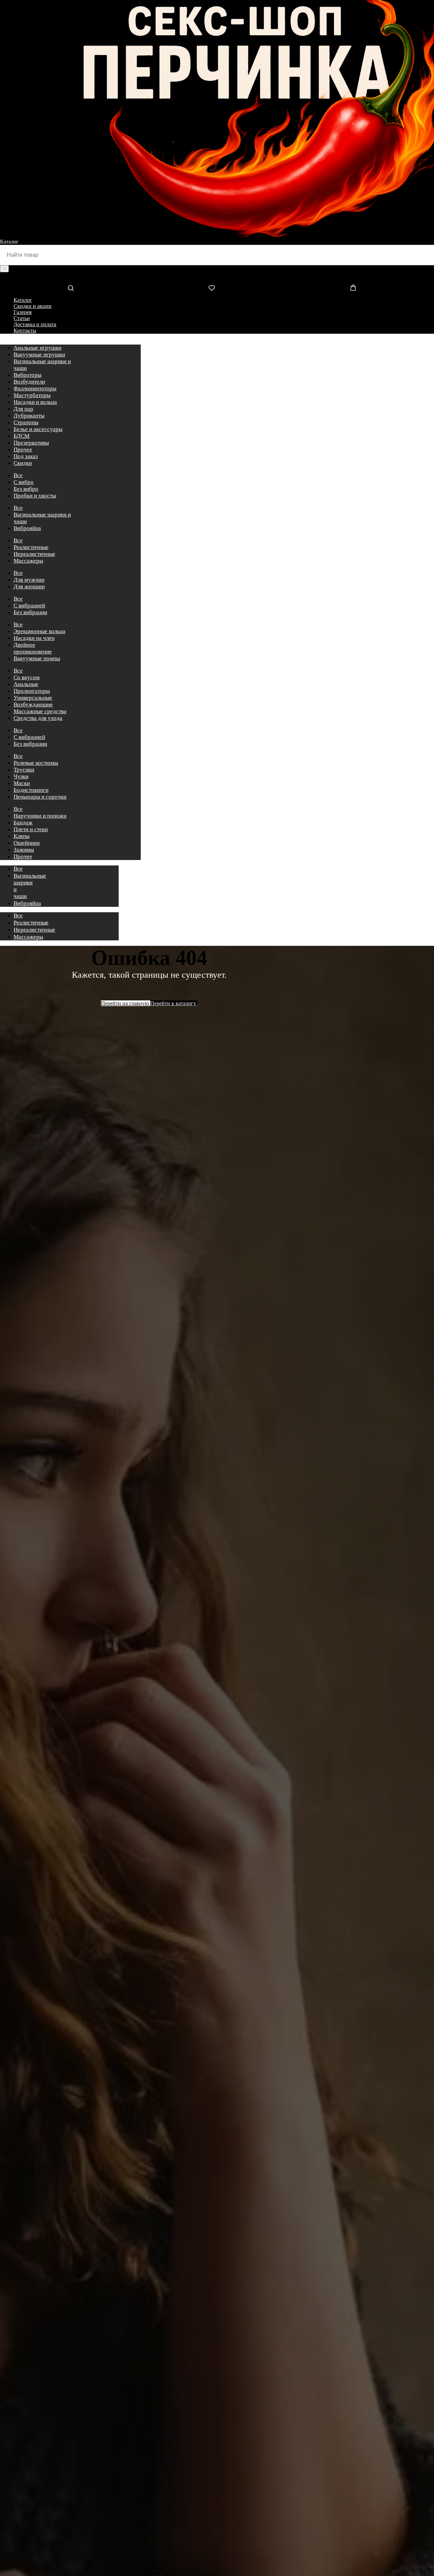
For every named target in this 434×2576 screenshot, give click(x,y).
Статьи (22, 318)
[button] (71, 288)
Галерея (23, 312)
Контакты (25, 330)
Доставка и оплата (35, 324)
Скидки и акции (33, 306)
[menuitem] (37, 348)
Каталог (23, 300)
